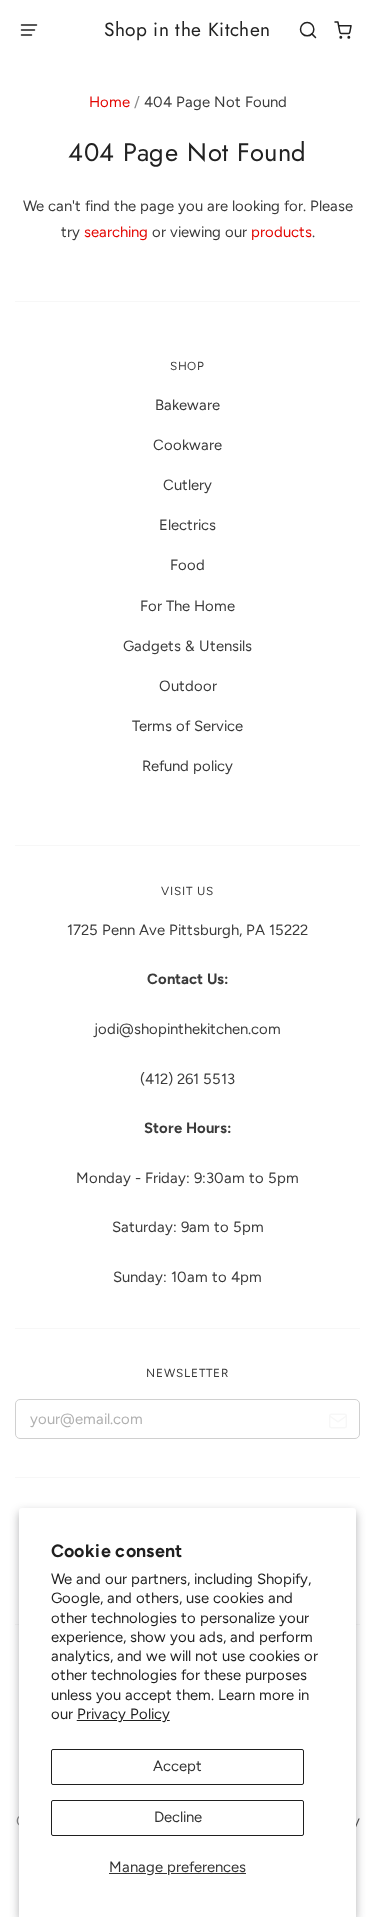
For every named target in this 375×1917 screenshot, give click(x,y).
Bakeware (187, 405)
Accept (177, 1766)
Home (109, 102)
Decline (178, 1817)
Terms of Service (187, 726)
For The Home (187, 606)
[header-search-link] (308, 30)
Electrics (187, 525)
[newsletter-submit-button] (337, 1423)
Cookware (187, 445)
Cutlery (187, 485)
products (281, 232)
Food (187, 565)
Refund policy (187, 766)
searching (116, 232)
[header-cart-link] (343, 30)
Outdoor (188, 686)
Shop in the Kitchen (187, 29)
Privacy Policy (123, 1714)
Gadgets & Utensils (187, 646)
